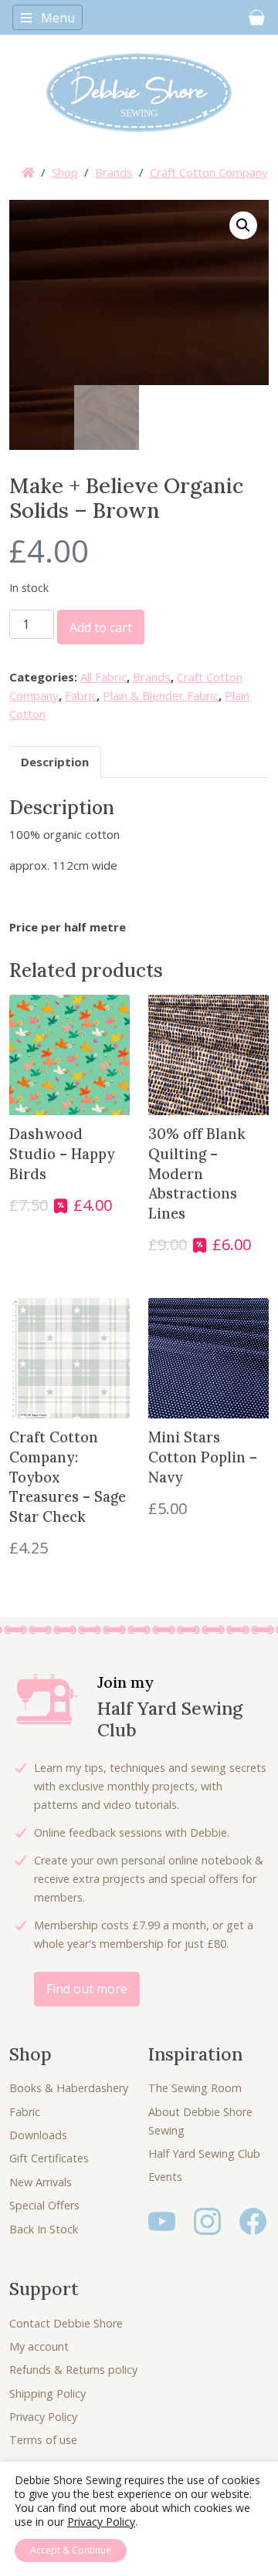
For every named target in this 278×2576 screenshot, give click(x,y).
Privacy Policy (43, 2417)
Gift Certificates (49, 2158)
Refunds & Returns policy (73, 2370)
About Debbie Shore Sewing (200, 2121)
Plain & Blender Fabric (161, 695)
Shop (65, 172)
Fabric (81, 695)
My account (39, 2346)
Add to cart (101, 627)
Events (165, 2177)
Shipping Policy (47, 2393)
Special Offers (44, 2205)
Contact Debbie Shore (66, 2323)
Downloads (38, 2135)
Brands (114, 172)
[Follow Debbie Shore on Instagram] (207, 2220)
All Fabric (103, 677)
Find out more (87, 1989)
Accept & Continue (71, 2550)
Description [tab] (55, 762)
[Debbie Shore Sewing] (139, 93)
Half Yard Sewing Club (204, 2153)
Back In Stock (44, 2229)
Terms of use (43, 2440)
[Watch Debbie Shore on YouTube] (162, 2220)
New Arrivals (41, 2182)
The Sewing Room (195, 2088)
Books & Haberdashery (69, 2088)
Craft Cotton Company (209, 172)
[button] (243, 225)
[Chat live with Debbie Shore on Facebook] (253, 2220)
